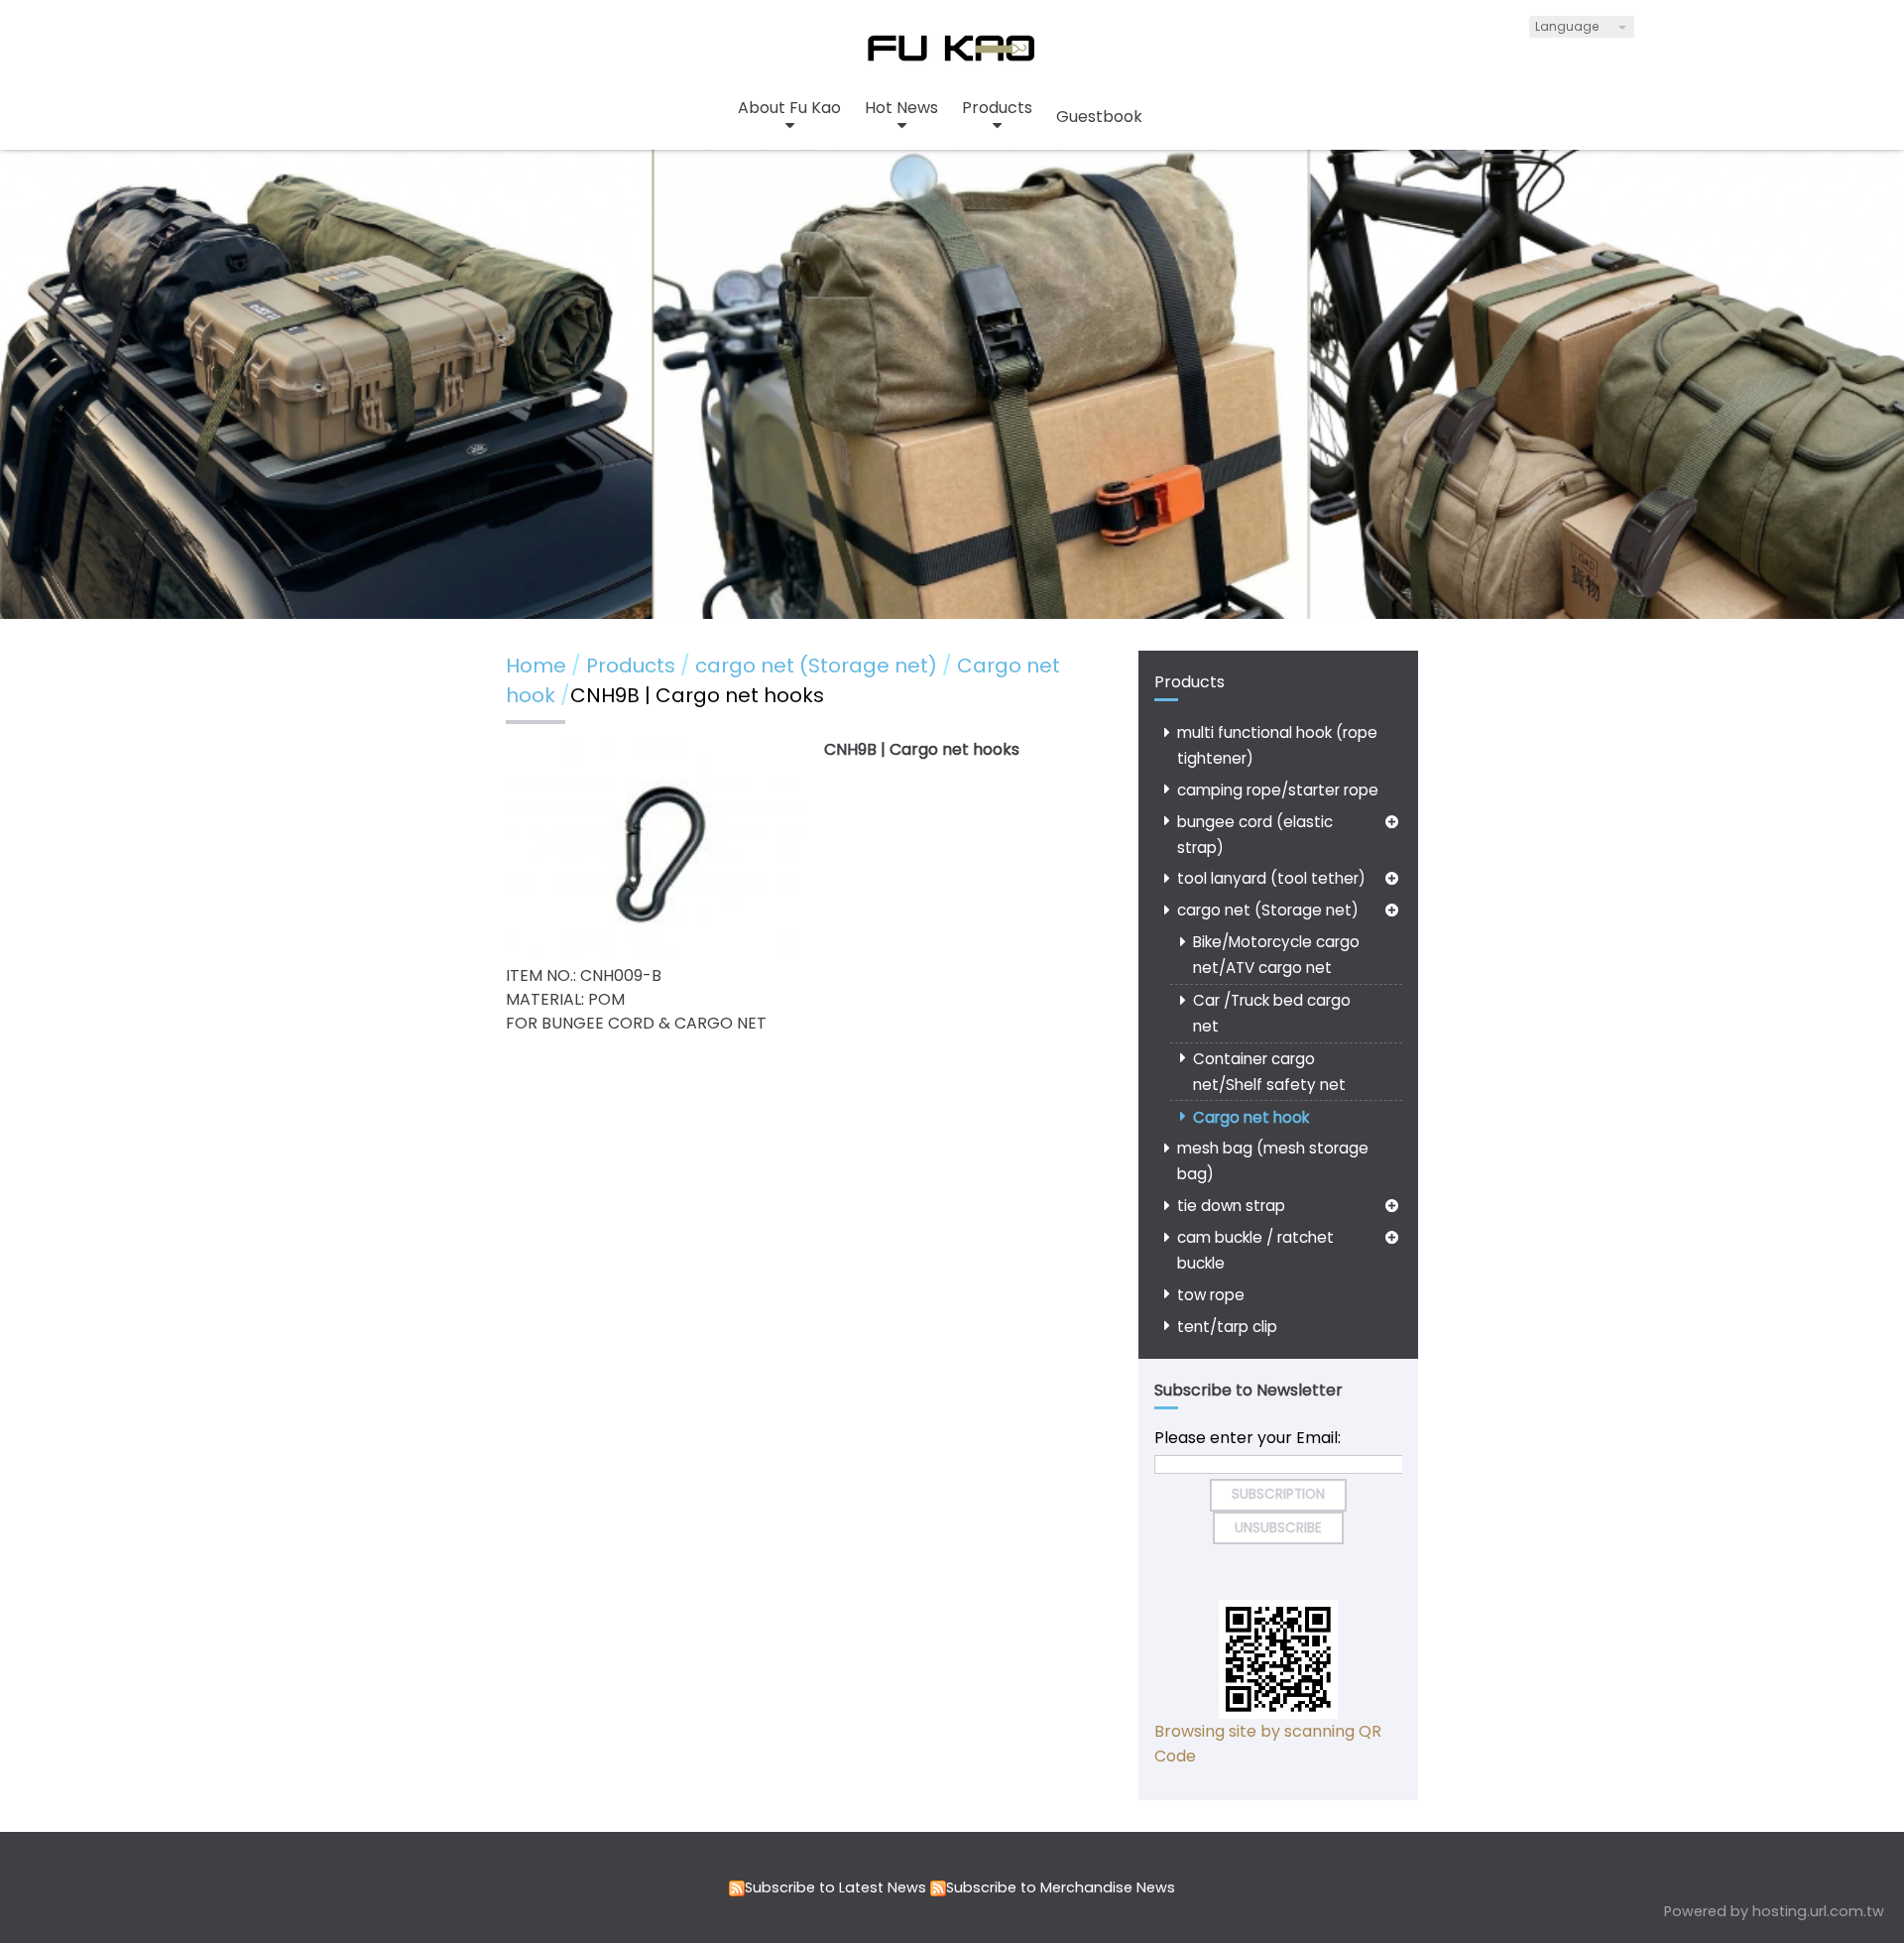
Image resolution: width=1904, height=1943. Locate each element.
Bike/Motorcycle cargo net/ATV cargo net (1276, 955)
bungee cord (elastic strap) (1255, 835)
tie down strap (1231, 1206)
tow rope (1211, 1295)
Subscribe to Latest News (835, 1887)
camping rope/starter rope (1278, 790)
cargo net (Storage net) (1268, 910)
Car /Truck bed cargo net (1272, 1013)
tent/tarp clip (1227, 1327)
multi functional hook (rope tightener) (1277, 745)
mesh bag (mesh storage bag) (1273, 1161)
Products (633, 666)
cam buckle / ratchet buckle (1255, 1250)
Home (536, 666)
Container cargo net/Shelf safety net (1269, 1072)
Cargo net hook (1251, 1117)
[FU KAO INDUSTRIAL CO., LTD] (952, 60)
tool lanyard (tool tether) (1271, 878)
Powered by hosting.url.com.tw (1774, 1911)
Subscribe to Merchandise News (1061, 1887)
